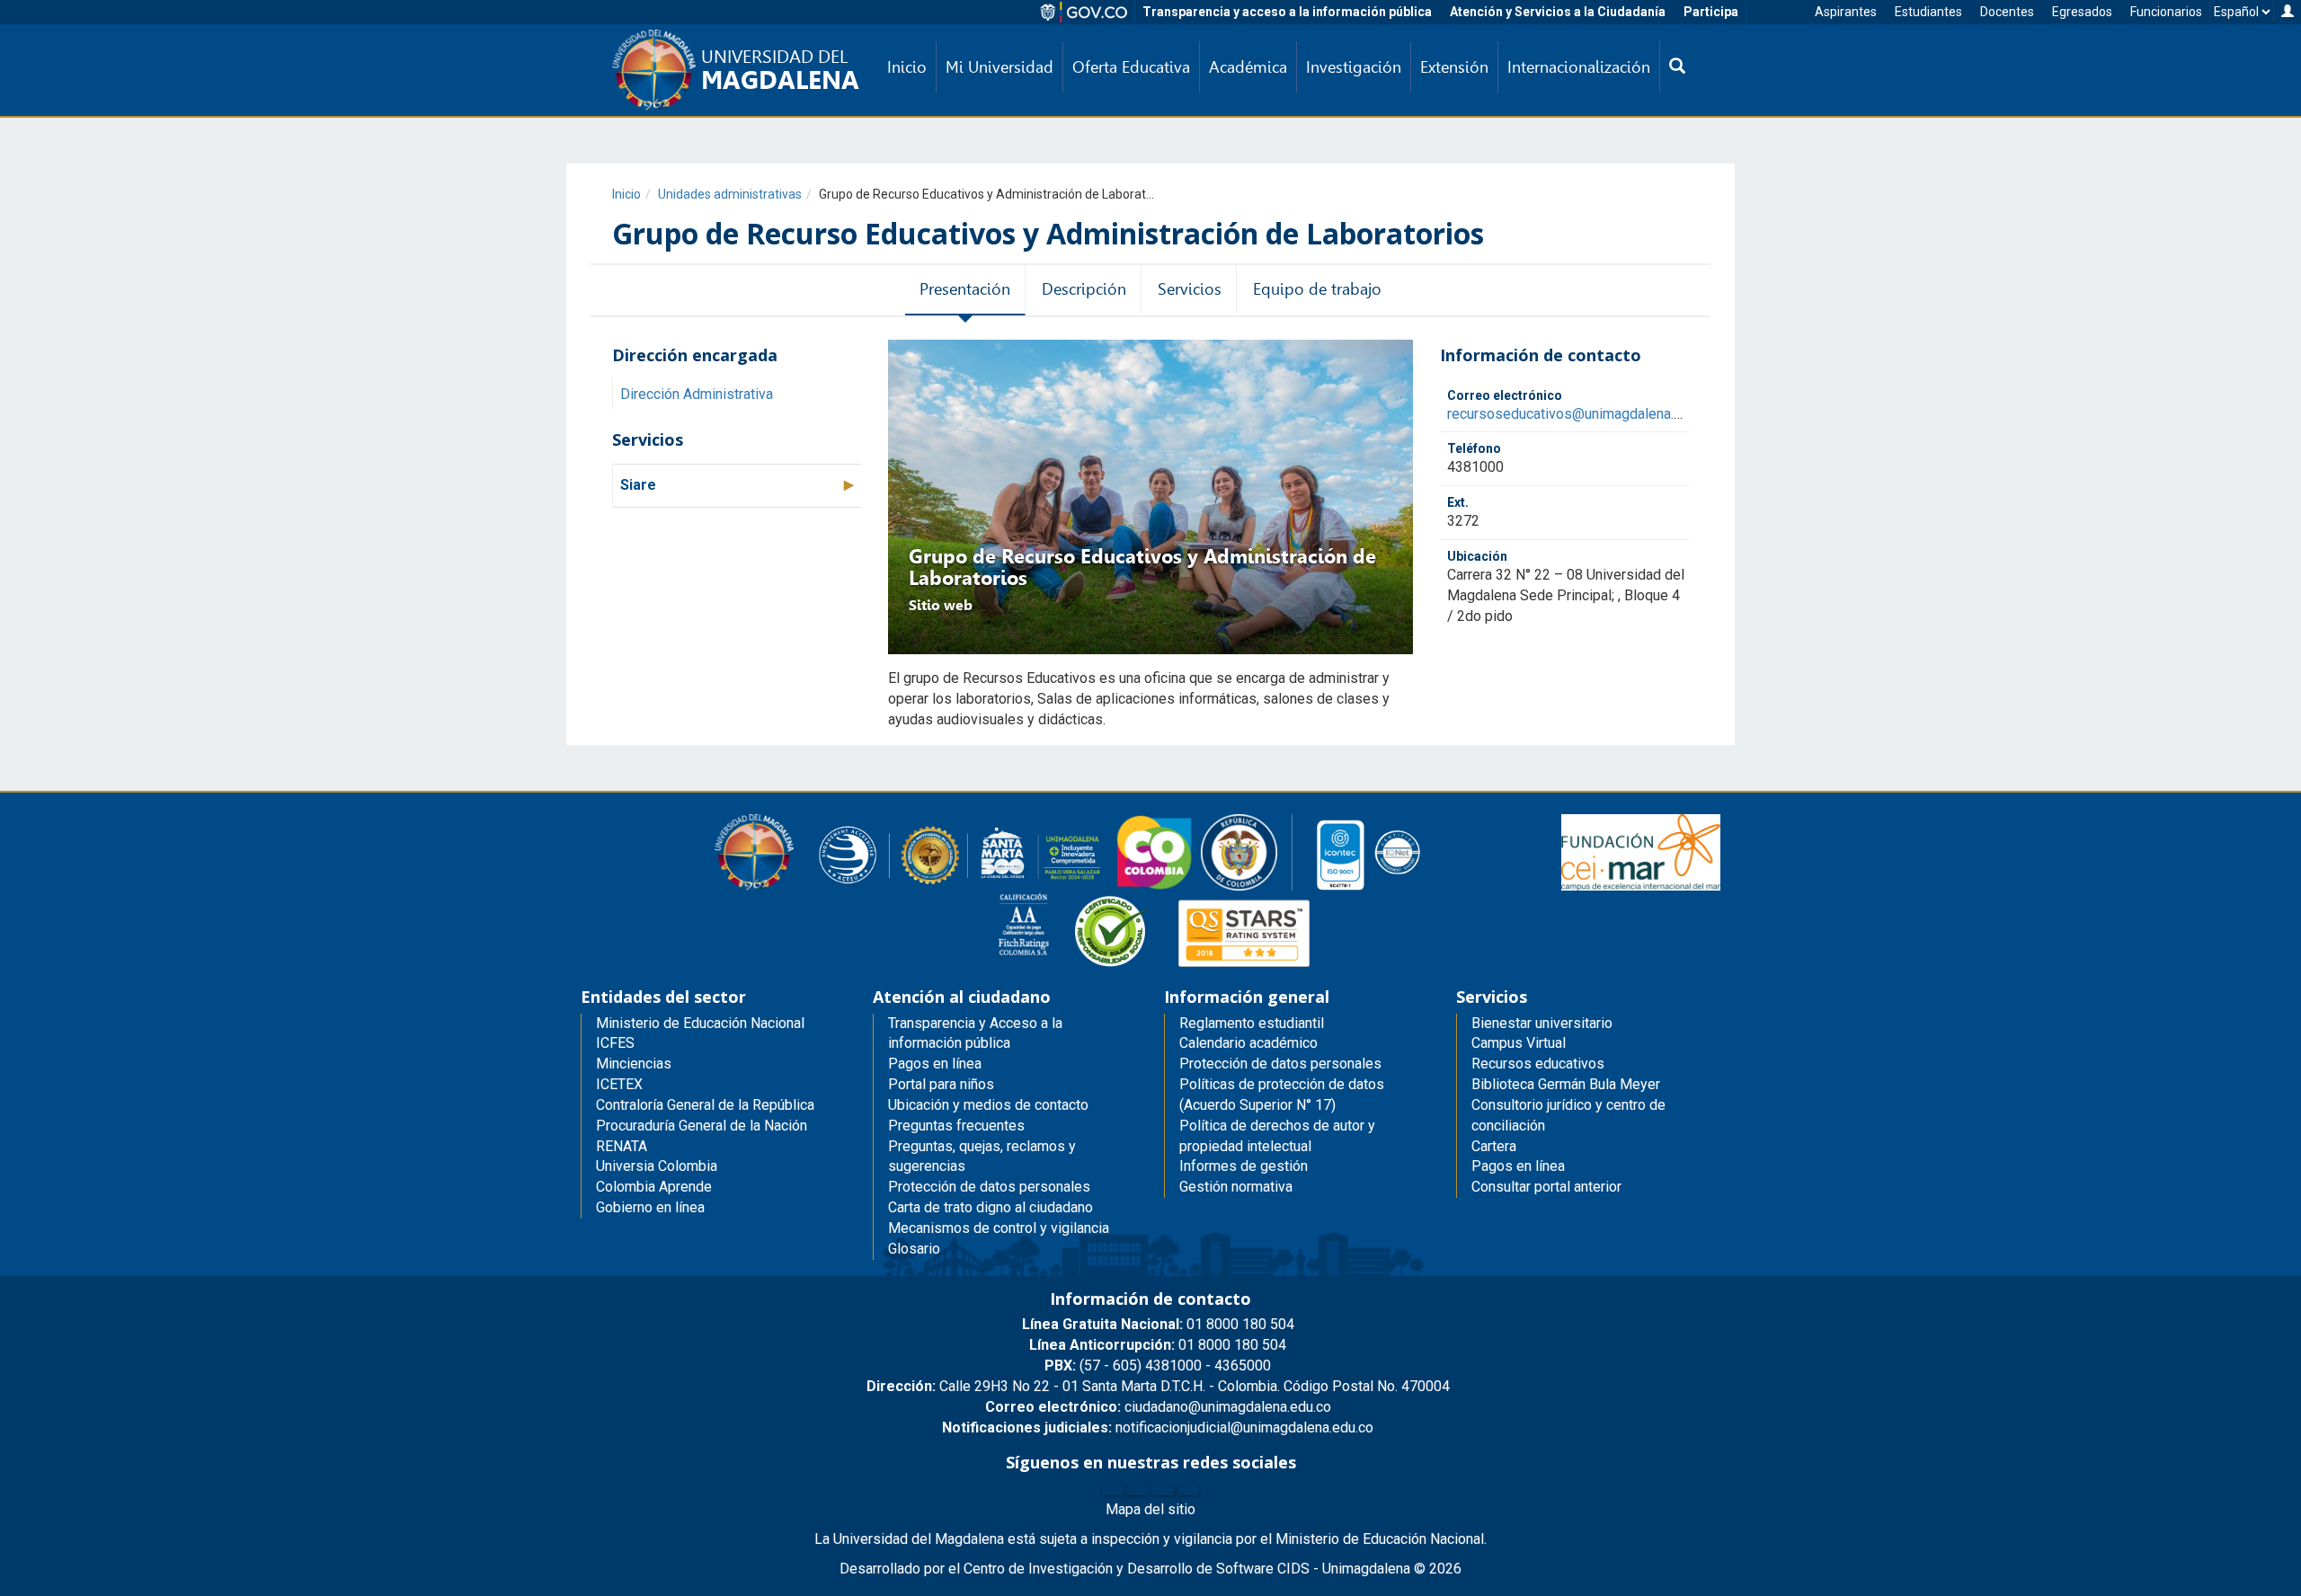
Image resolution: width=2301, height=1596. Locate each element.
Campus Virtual (1519, 1043)
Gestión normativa (1236, 1187)
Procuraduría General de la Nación (702, 1126)
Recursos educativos (1538, 1064)
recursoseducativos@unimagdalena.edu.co (1581, 414)
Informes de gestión (1244, 1166)
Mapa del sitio (1150, 1509)
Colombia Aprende (654, 1187)
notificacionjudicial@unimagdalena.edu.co (1158, 1428)
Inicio (626, 194)
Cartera (1494, 1146)
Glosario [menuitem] (914, 1249)
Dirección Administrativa (697, 394)
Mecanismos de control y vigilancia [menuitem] (999, 1228)
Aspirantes (1846, 12)
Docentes (2007, 12)
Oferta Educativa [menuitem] (1131, 67)
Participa (1711, 12)
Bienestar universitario (1542, 1023)
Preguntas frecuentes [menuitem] (956, 1126)
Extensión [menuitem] (1454, 67)
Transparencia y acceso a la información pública (1287, 12)
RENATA (622, 1146)
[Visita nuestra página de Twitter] (1138, 1490)
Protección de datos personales (1280, 1064)
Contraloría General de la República (705, 1105)
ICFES (615, 1043)
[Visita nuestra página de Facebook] (1113, 1490)
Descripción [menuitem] (1084, 289)
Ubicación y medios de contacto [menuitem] (988, 1105)
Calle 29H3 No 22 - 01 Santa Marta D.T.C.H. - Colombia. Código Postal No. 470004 (1158, 1386)
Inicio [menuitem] (907, 67)
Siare (638, 485)
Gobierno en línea (650, 1207)
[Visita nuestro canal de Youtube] (1188, 1490)
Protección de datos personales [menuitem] (989, 1187)
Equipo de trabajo (1317, 289)
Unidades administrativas (730, 194)
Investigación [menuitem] (1354, 67)
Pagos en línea (1518, 1166)
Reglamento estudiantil (1252, 1023)
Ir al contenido (47, 13)
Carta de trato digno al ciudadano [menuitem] (991, 1207)
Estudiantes (1928, 12)
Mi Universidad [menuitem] (999, 67)
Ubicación (1477, 556)
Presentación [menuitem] (965, 289)
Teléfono (1474, 449)
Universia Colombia (657, 1166)
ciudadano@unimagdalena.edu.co (1158, 1407)
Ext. (1458, 502)
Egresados (2082, 12)
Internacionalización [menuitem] (1579, 67)
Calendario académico (1248, 1043)
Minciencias (634, 1064)
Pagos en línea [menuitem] (935, 1064)
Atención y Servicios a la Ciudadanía (1558, 12)
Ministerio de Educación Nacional (700, 1023)
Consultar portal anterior (1546, 1187)
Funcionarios (2166, 12)
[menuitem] (1677, 67)
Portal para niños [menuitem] (941, 1084)
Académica (1248, 67)
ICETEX (619, 1084)
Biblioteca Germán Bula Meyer (1566, 1084)
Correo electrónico (1505, 395)
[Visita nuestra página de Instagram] (1163, 1490)
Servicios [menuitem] (1190, 289)
